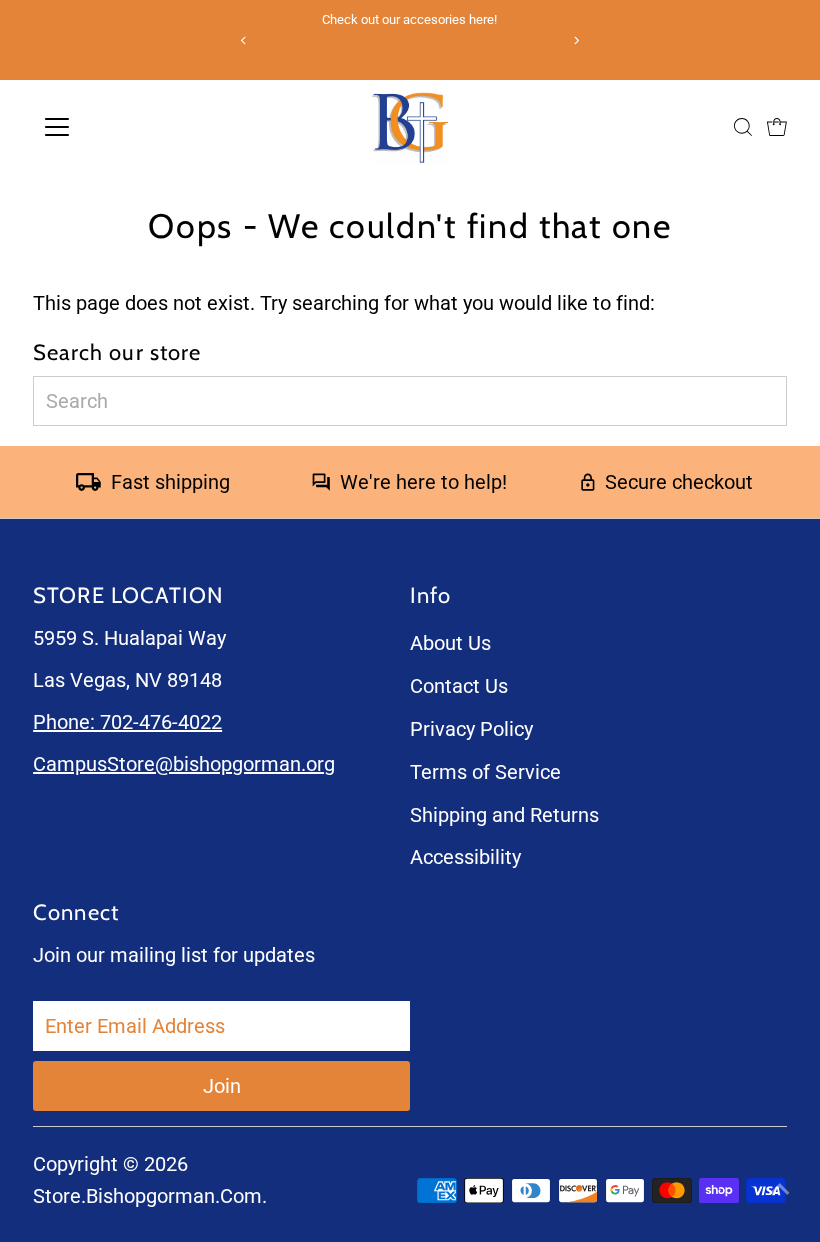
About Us (450, 643)
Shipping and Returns (504, 815)
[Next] (575, 40)
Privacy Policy (471, 729)
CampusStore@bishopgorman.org (184, 764)
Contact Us (459, 686)
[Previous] (244, 40)
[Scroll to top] (780, 1187)
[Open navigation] (129, 127)
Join (222, 1086)
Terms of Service (485, 772)
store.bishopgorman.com (147, 1196)
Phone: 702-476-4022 (127, 722)
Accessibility (465, 857)
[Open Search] (743, 127)
